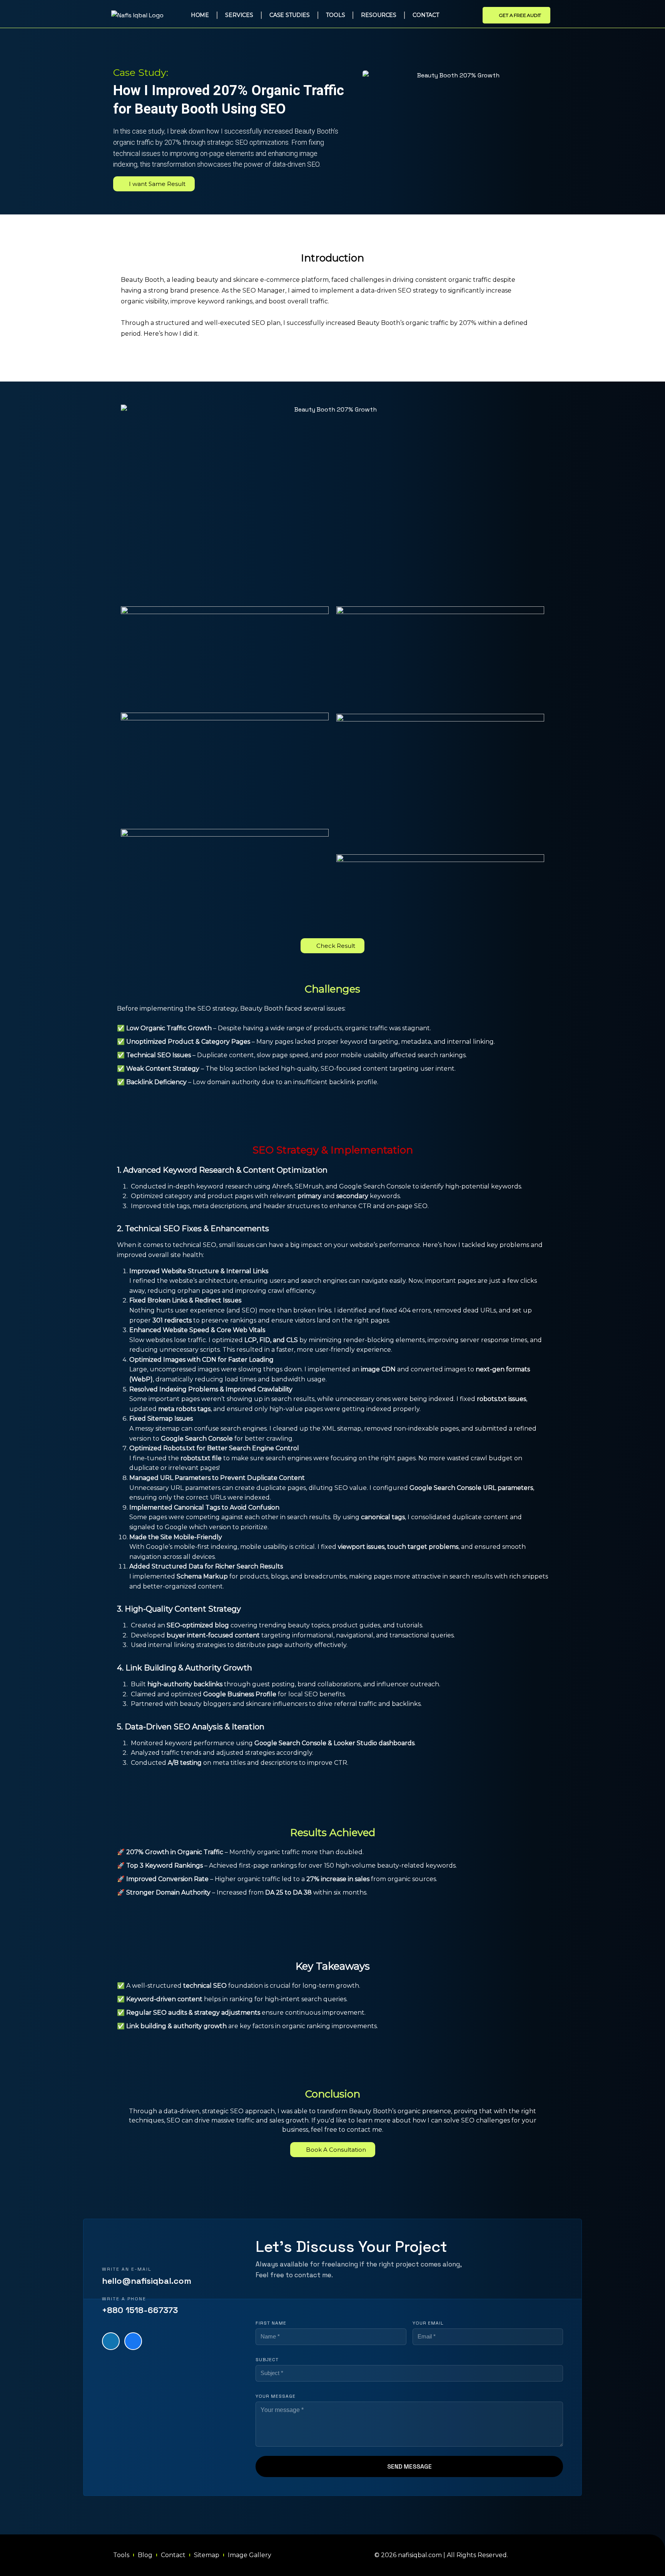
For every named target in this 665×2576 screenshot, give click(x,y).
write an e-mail (127, 2269)
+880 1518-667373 (140, 2310)
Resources (379, 15)
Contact (426, 15)
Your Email (428, 2323)
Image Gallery (250, 2555)
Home (200, 15)
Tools (335, 15)
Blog (145, 2555)
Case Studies (290, 15)
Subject (267, 2360)
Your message (276, 2396)
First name (271, 2323)
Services (239, 15)
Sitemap (207, 2555)
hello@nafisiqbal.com (147, 2281)
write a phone (124, 2299)
